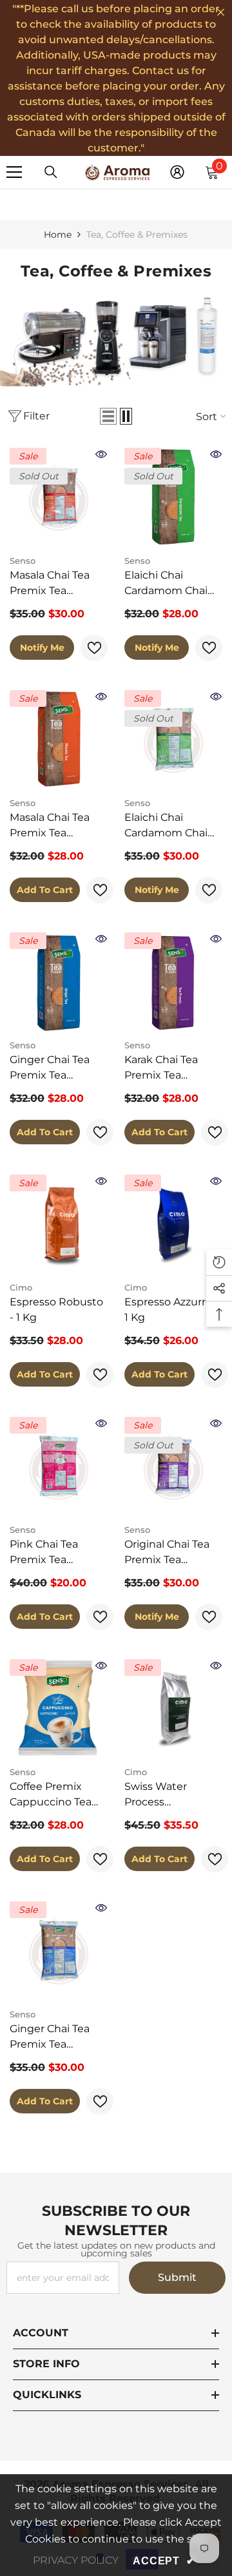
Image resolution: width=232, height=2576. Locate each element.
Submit (177, 2277)
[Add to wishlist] (94, 648)
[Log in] (177, 172)
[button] (108, 416)
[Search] (51, 172)
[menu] (14, 172)
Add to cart (45, 890)
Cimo (21, 1287)
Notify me (42, 648)
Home (58, 235)
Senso (23, 561)
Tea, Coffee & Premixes (137, 235)
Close (221, 13)
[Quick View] (101, 454)
